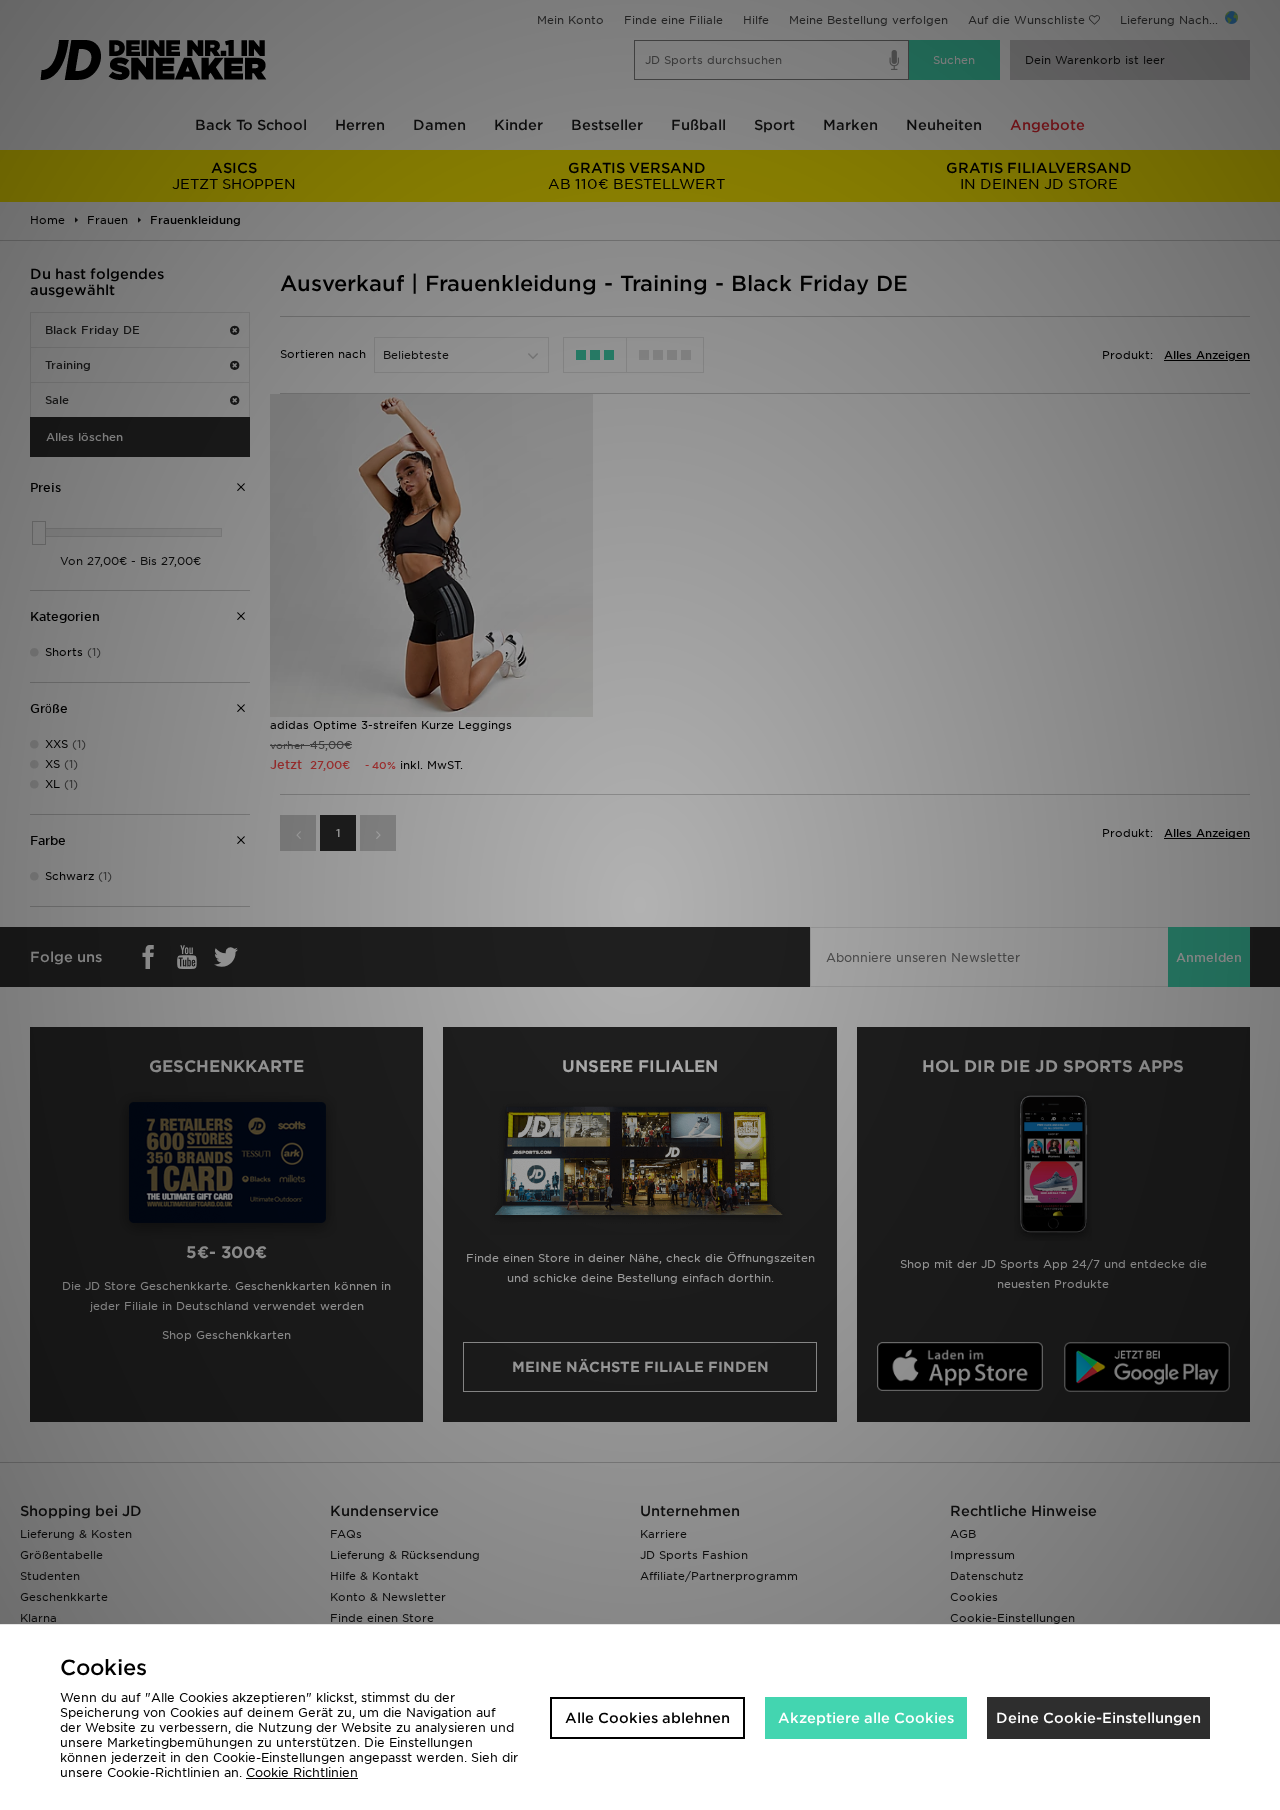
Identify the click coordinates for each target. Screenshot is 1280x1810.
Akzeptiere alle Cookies (866, 1718)
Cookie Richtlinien (302, 1772)
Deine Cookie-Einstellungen (1098, 1718)
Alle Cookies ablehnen (647, 1718)
